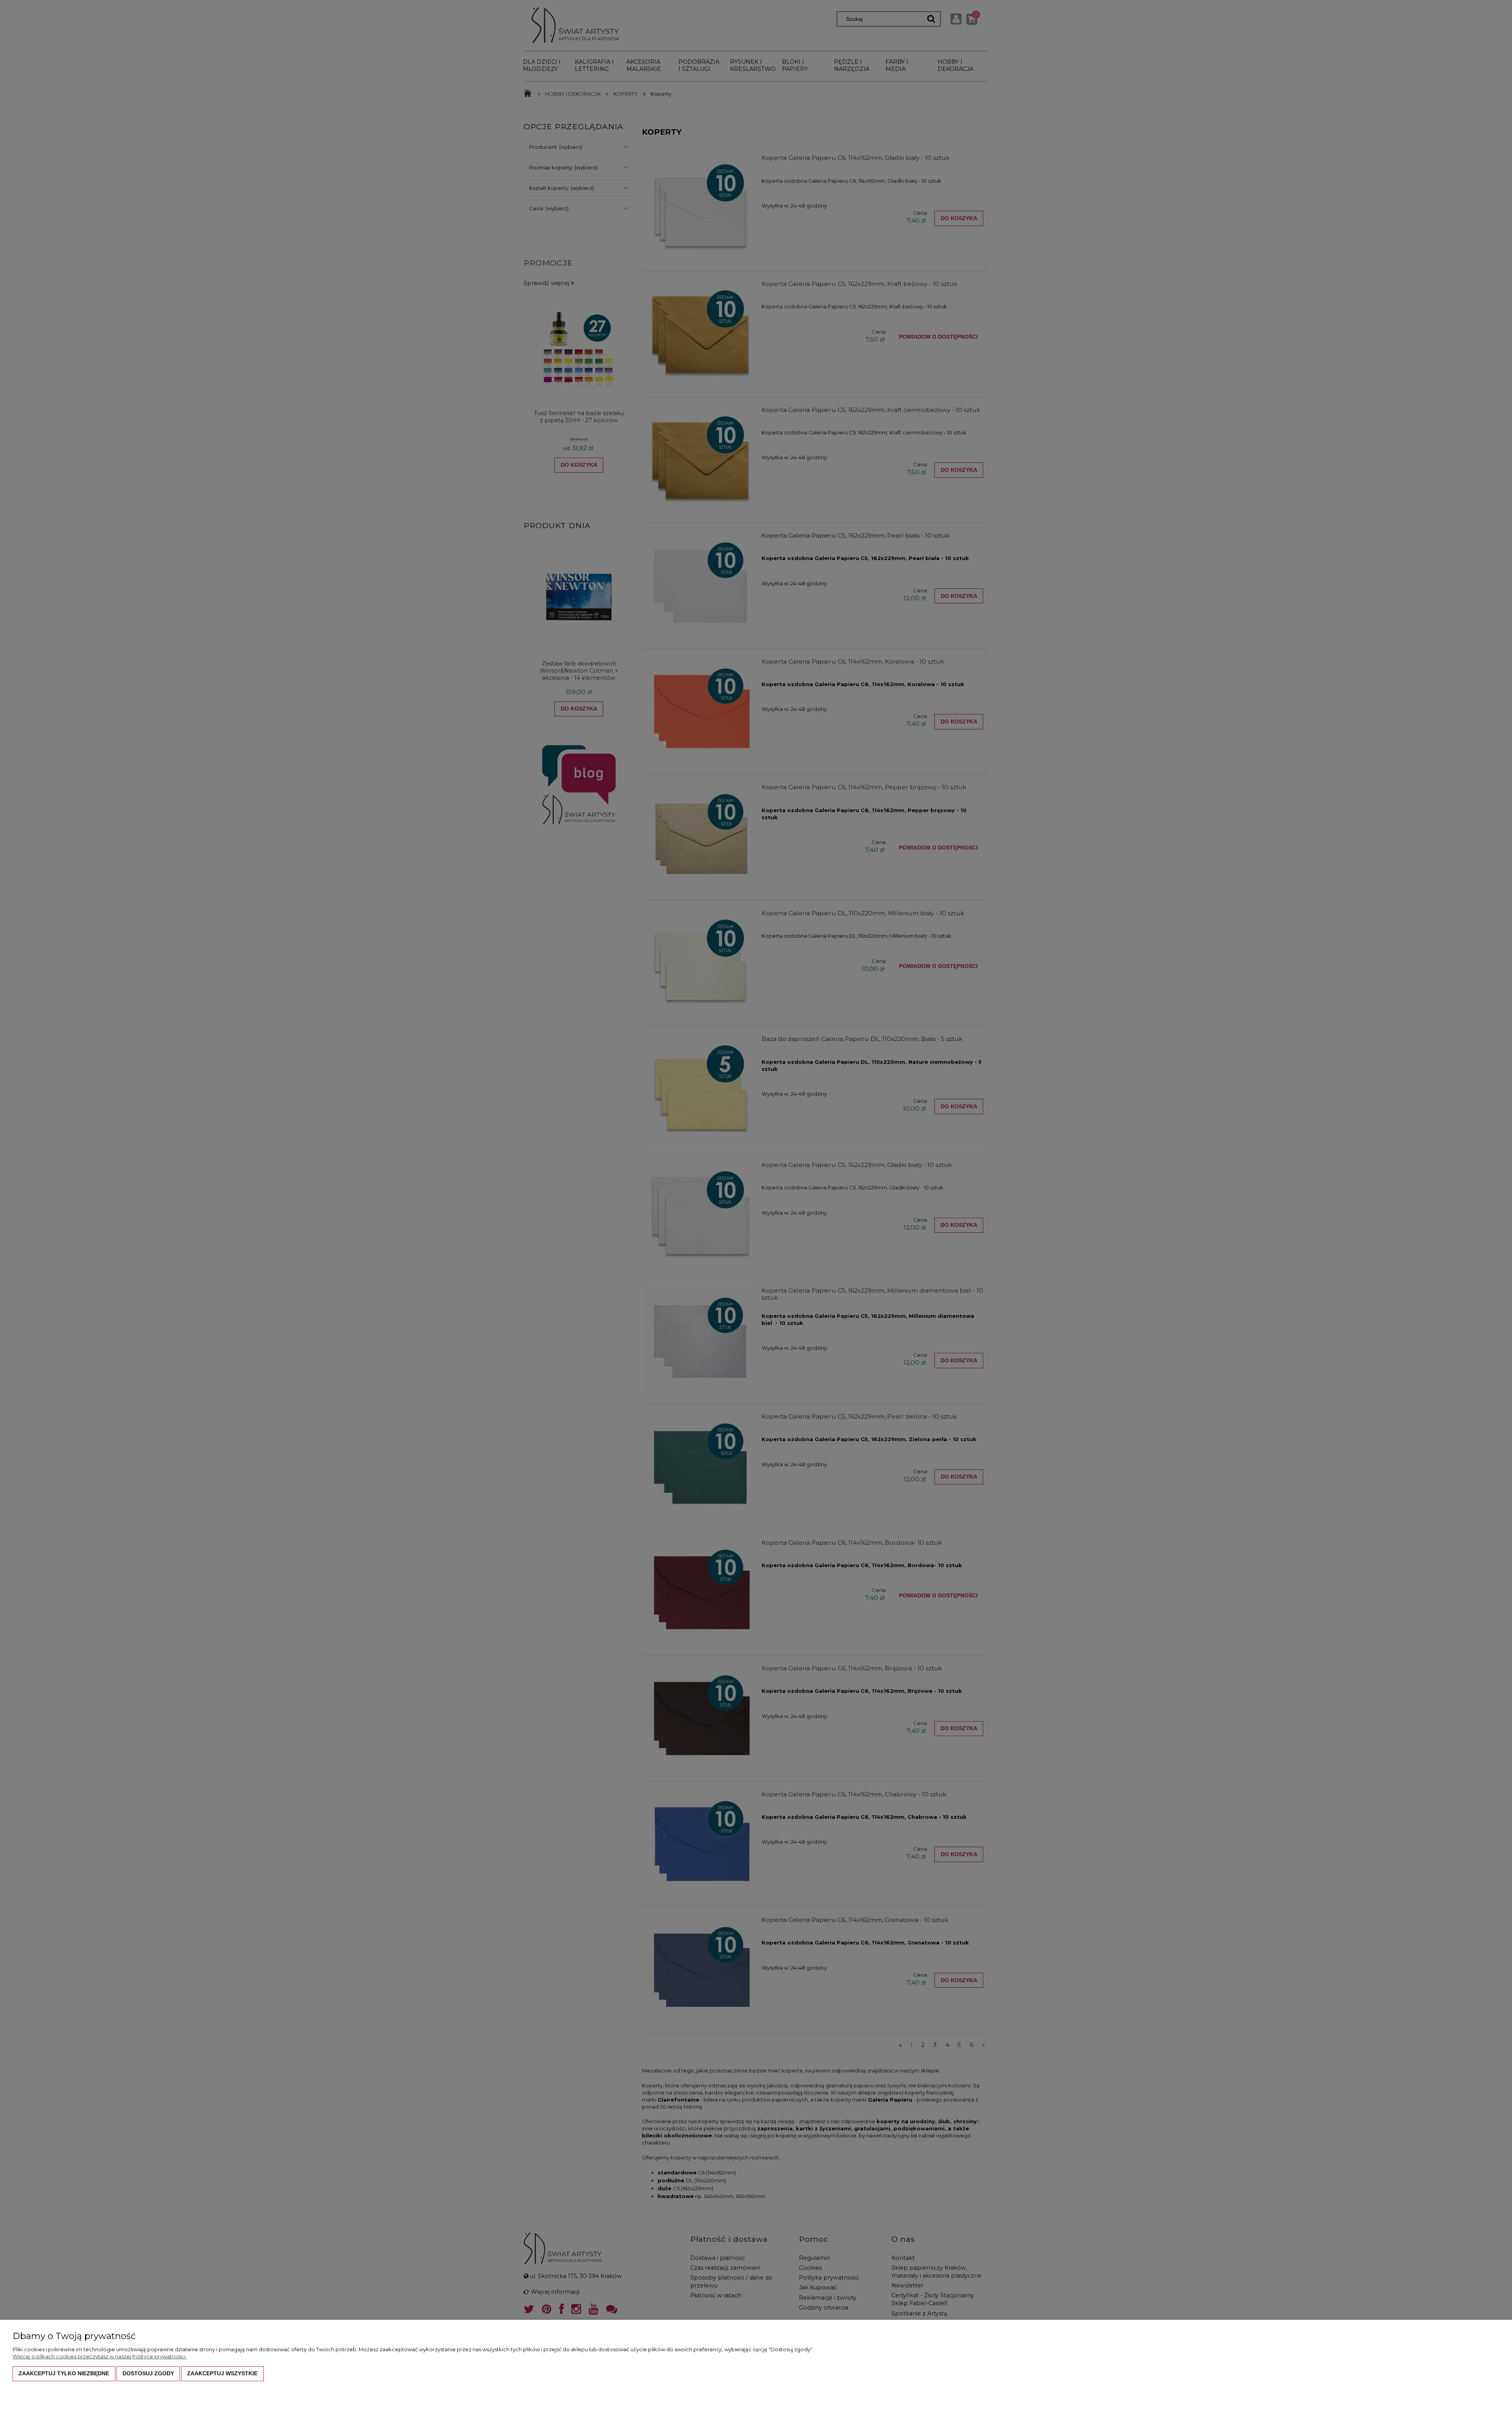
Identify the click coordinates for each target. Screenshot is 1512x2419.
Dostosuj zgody (148, 2373)
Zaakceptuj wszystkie (222, 2373)
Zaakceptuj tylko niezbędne (64, 2373)
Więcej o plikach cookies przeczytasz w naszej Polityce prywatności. (100, 2356)
